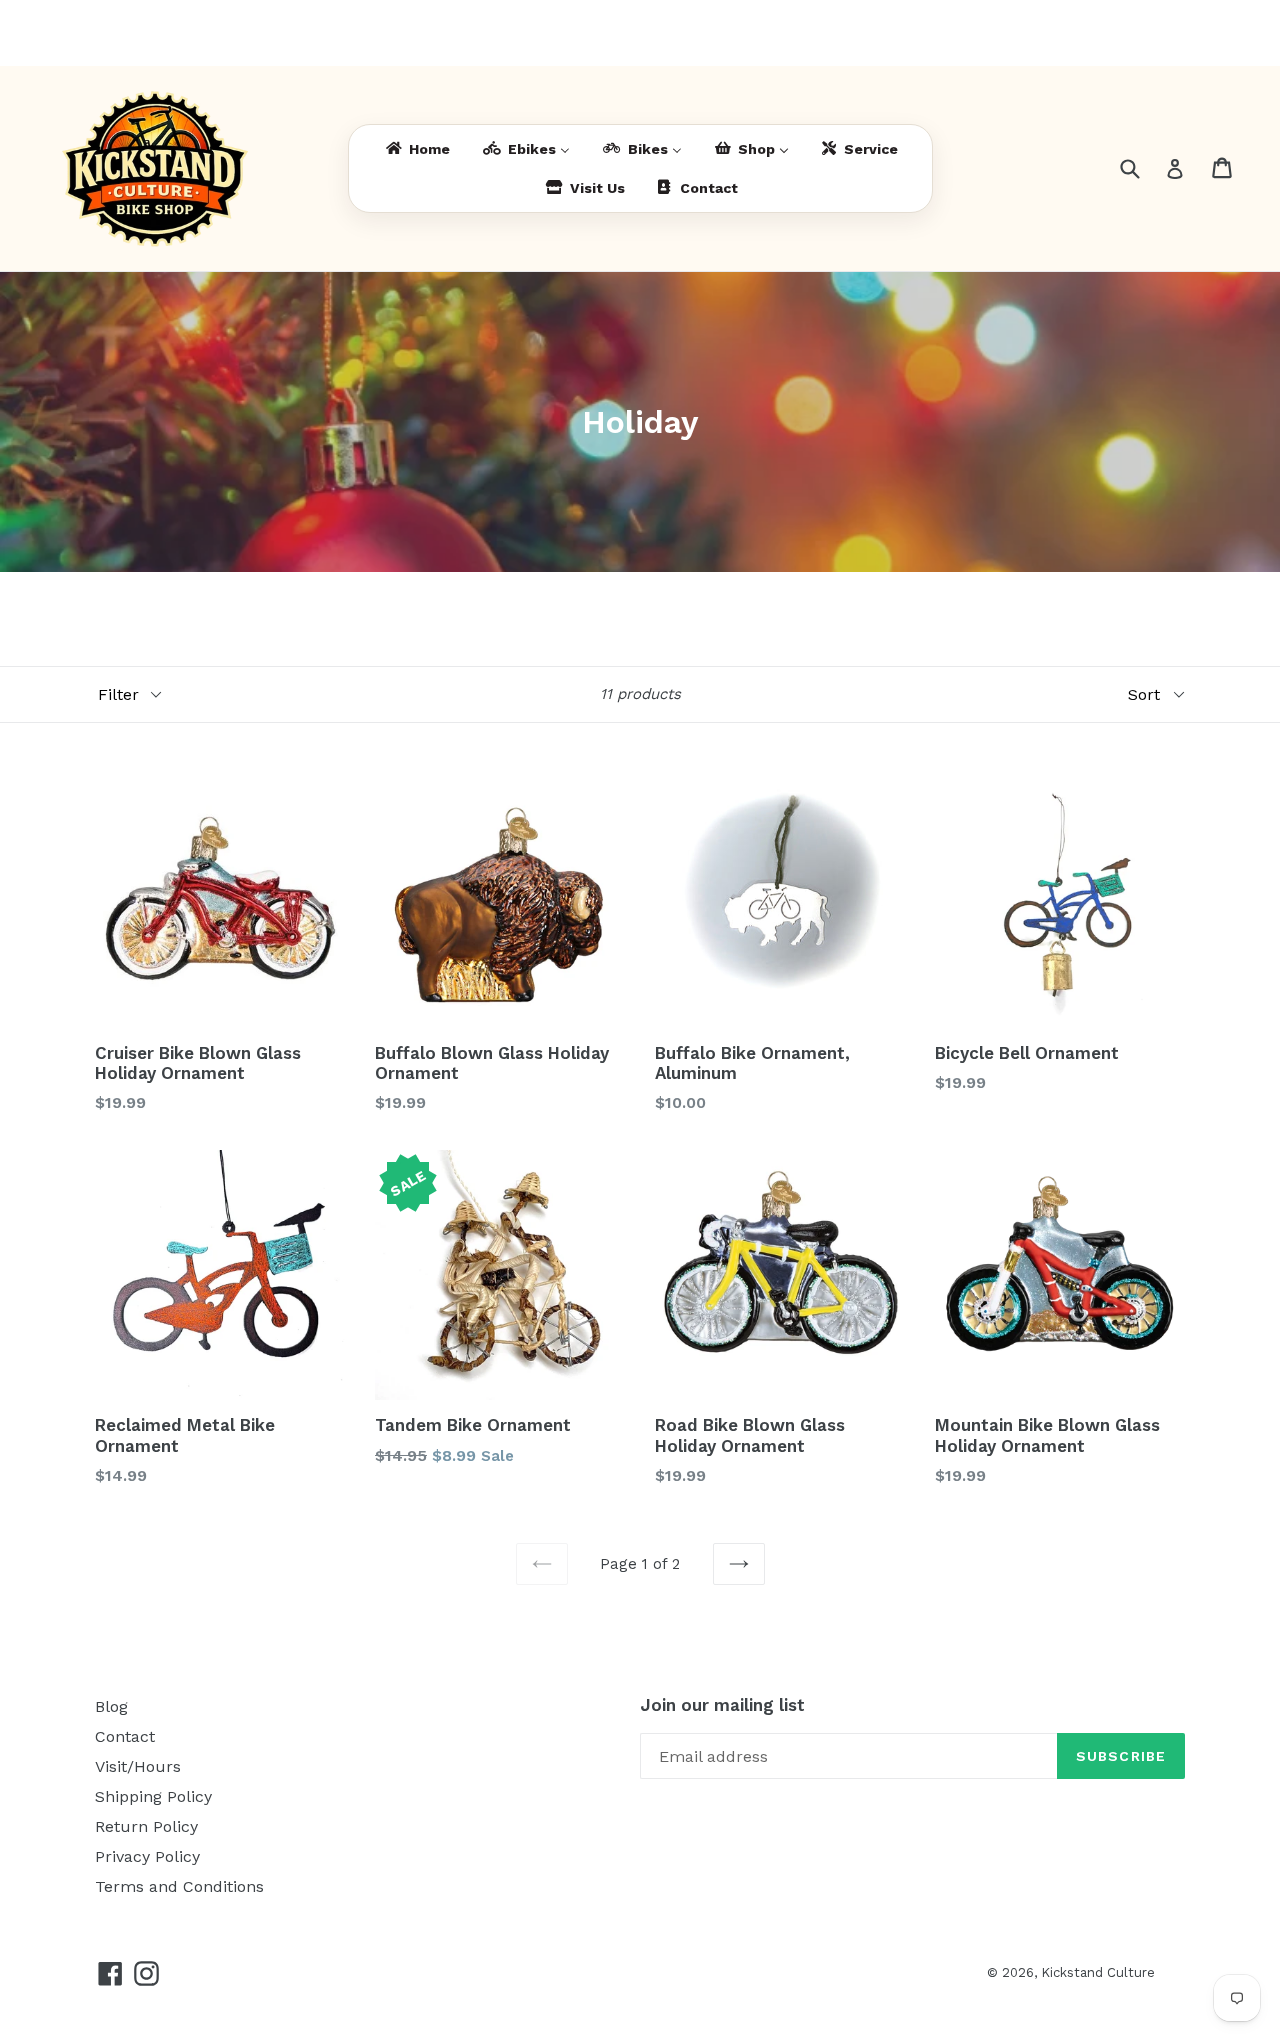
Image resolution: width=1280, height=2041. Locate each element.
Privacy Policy (147, 1856)
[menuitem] (416, 149)
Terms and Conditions (179, 1886)
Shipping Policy (153, 1796)
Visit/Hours (138, 1766)
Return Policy (146, 1826)
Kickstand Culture (1098, 1972)
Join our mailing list (722, 1705)
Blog (111, 1706)
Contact (125, 1736)
